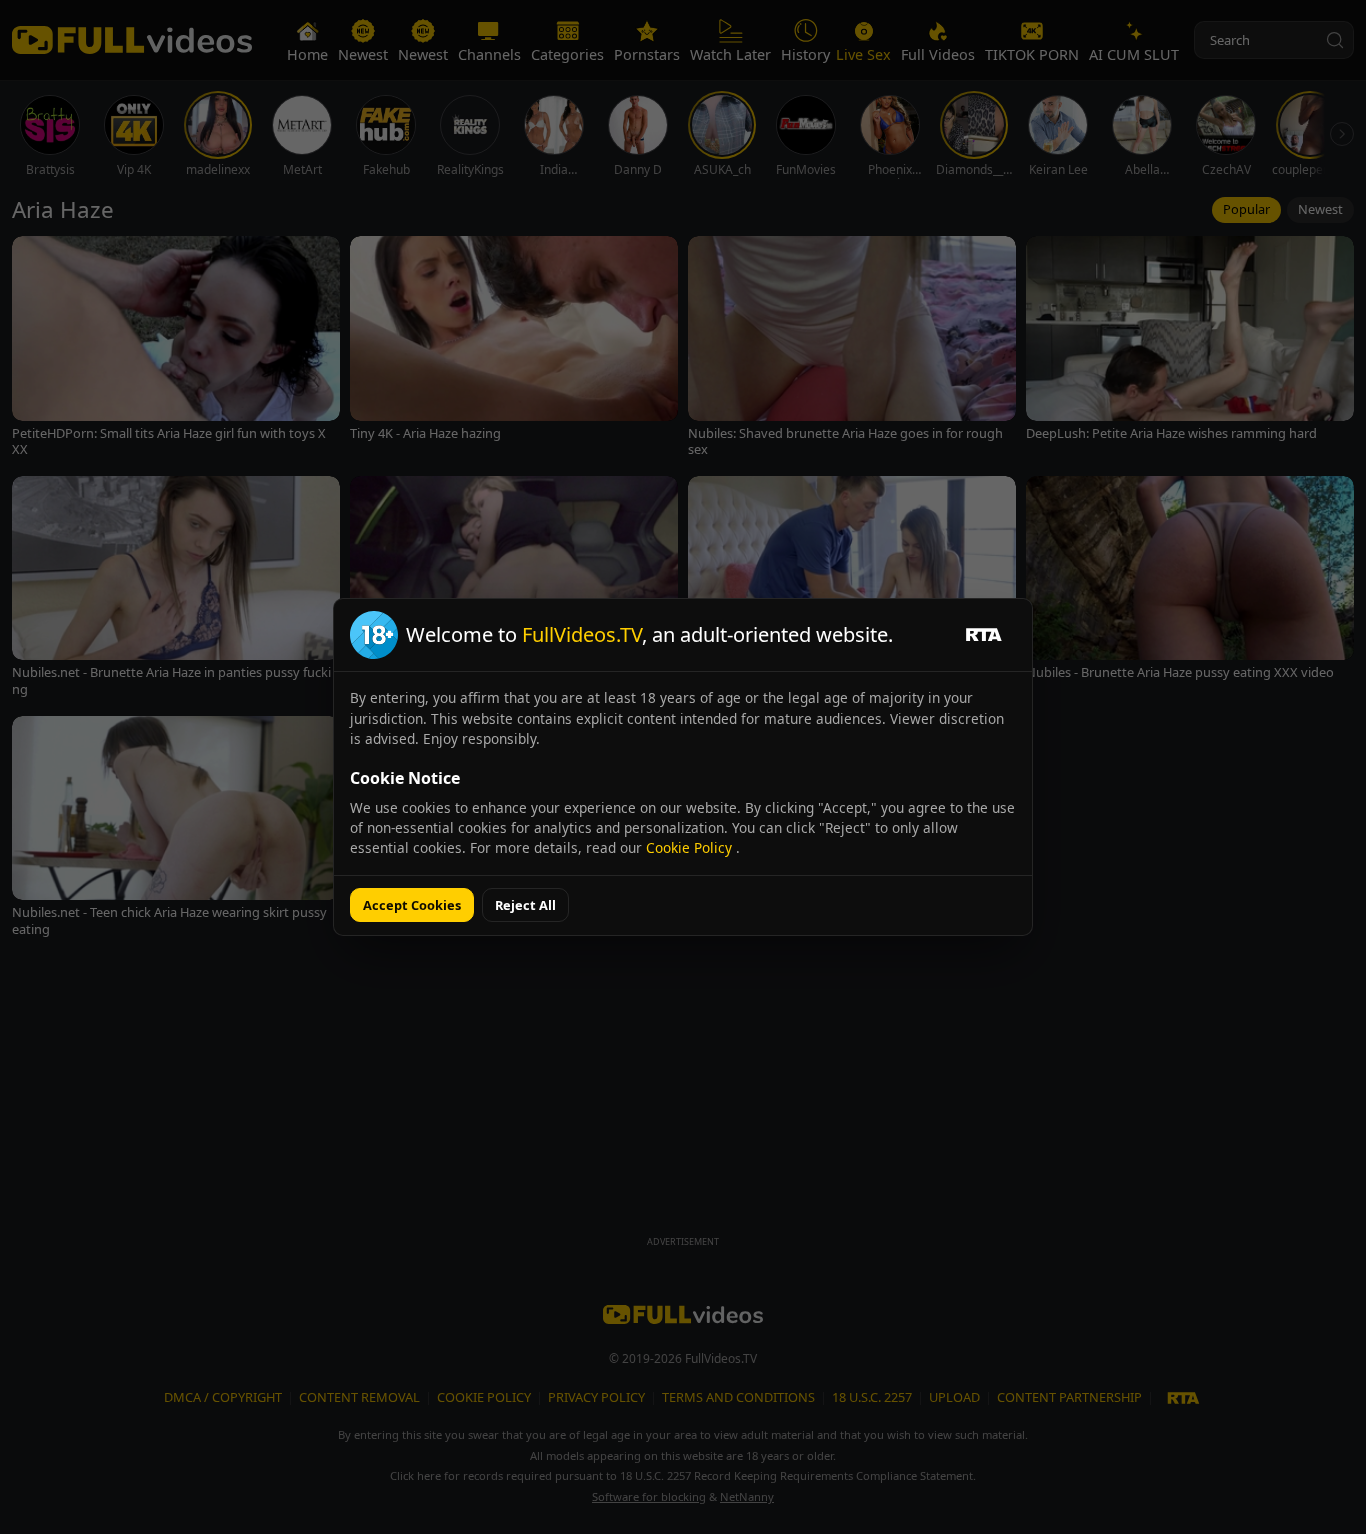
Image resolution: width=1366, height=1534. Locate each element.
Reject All (525, 905)
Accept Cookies (412, 905)
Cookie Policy (691, 847)
